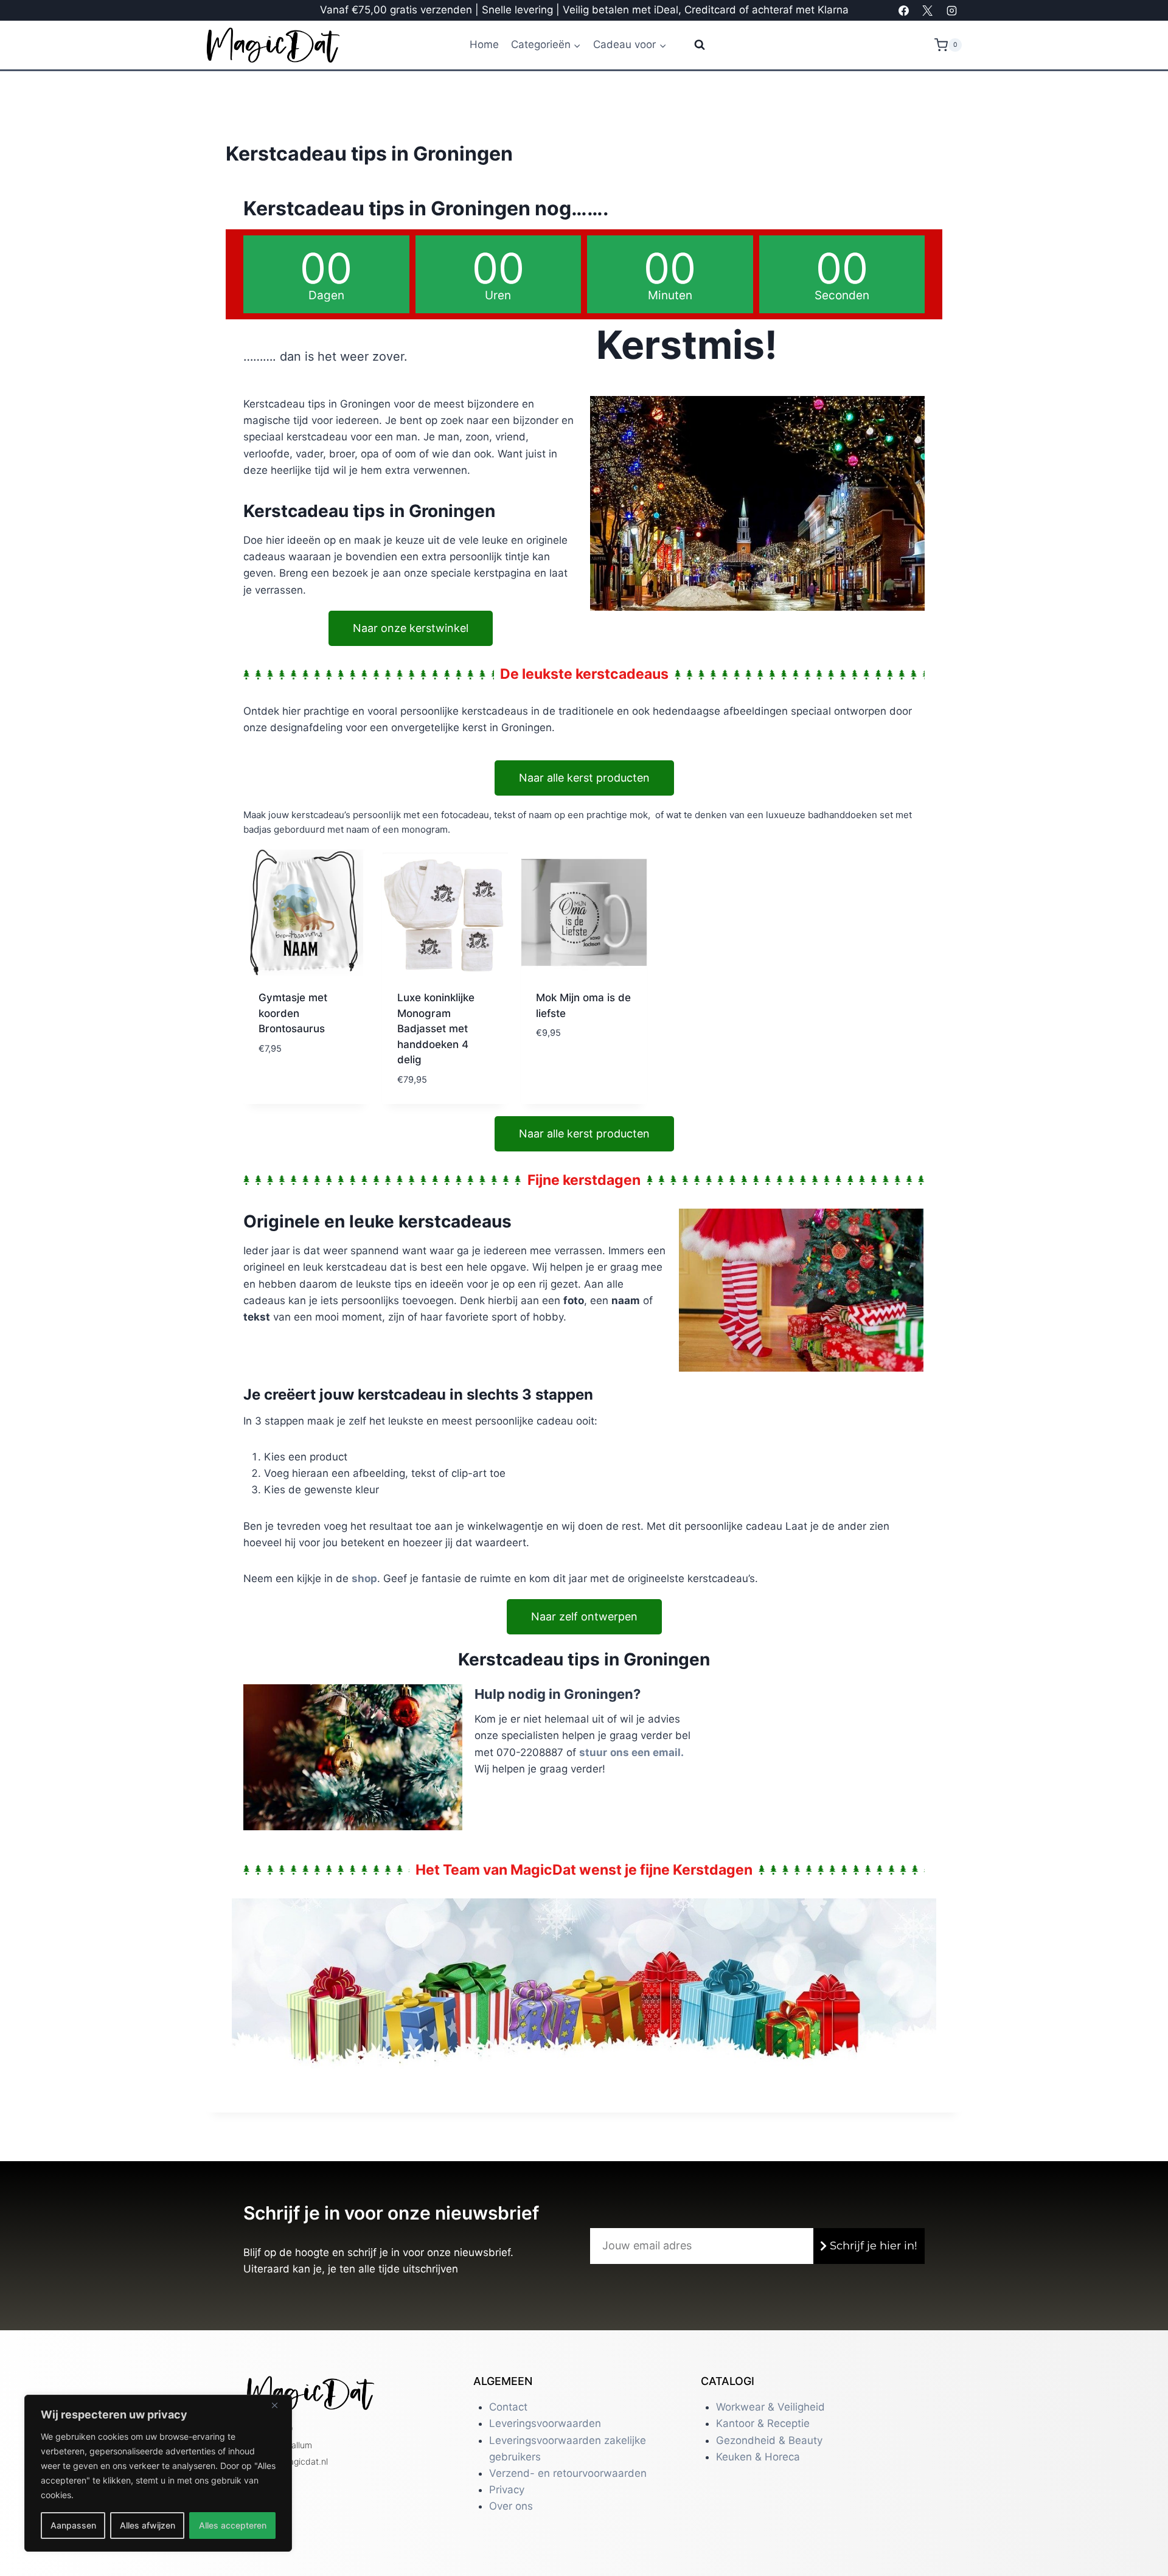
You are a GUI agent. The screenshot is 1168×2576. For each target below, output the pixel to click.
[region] (158, 2473)
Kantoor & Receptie (763, 2423)
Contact (508, 2407)
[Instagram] (951, 10)
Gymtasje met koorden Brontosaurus (293, 1013)
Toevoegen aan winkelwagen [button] (574, 1061)
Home (484, 44)
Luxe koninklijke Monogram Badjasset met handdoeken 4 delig (436, 1029)
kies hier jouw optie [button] (295, 1076)
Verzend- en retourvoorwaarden (568, 2473)
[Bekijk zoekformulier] (692, 45)
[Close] (279, 2405)
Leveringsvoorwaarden (545, 2423)
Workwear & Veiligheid (770, 2407)
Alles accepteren (233, 2525)
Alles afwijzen (148, 2525)
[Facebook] (904, 10)
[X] (928, 10)
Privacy (507, 2490)
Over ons (511, 2506)
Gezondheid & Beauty (769, 2440)
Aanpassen (73, 2525)
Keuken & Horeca (758, 2457)
